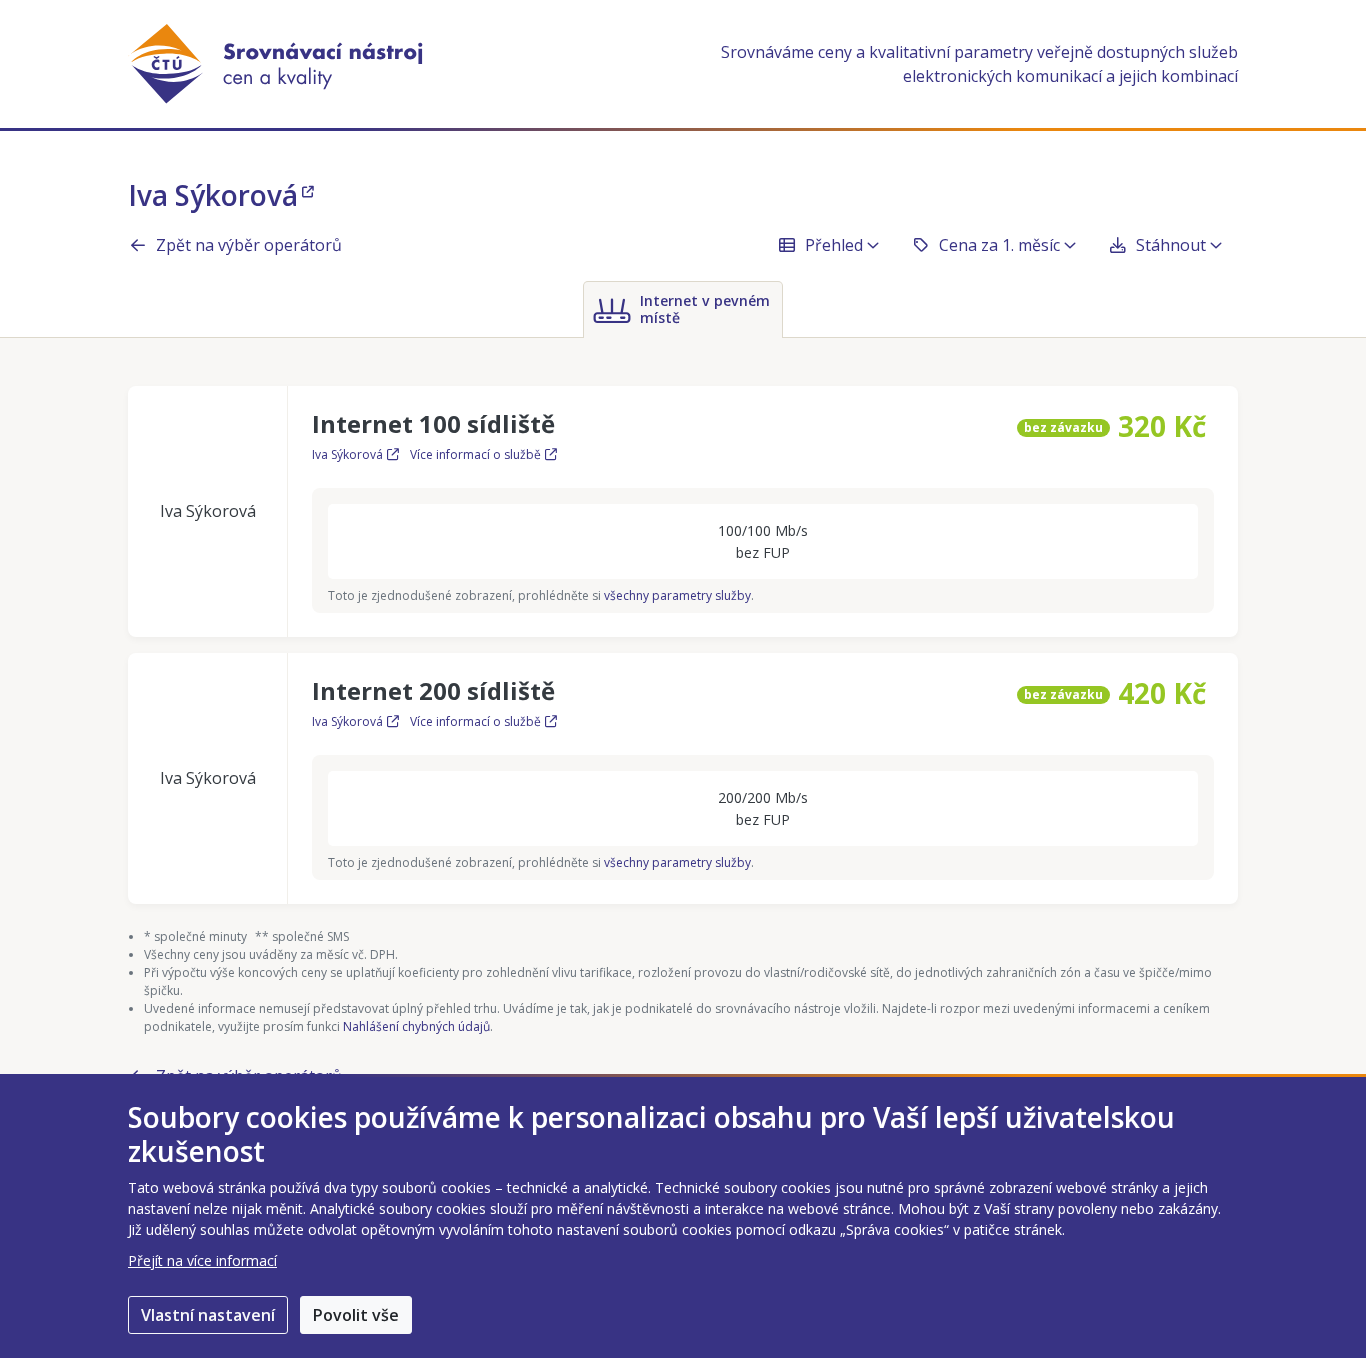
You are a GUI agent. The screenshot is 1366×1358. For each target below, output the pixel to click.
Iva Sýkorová (213, 195)
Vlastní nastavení (208, 1315)
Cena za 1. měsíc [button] (999, 245)
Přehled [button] (834, 245)
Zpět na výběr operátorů (249, 245)
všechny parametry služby (677, 595)
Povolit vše (356, 1315)
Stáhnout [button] (1171, 245)
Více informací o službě (475, 454)
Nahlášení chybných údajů (416, 1026)
